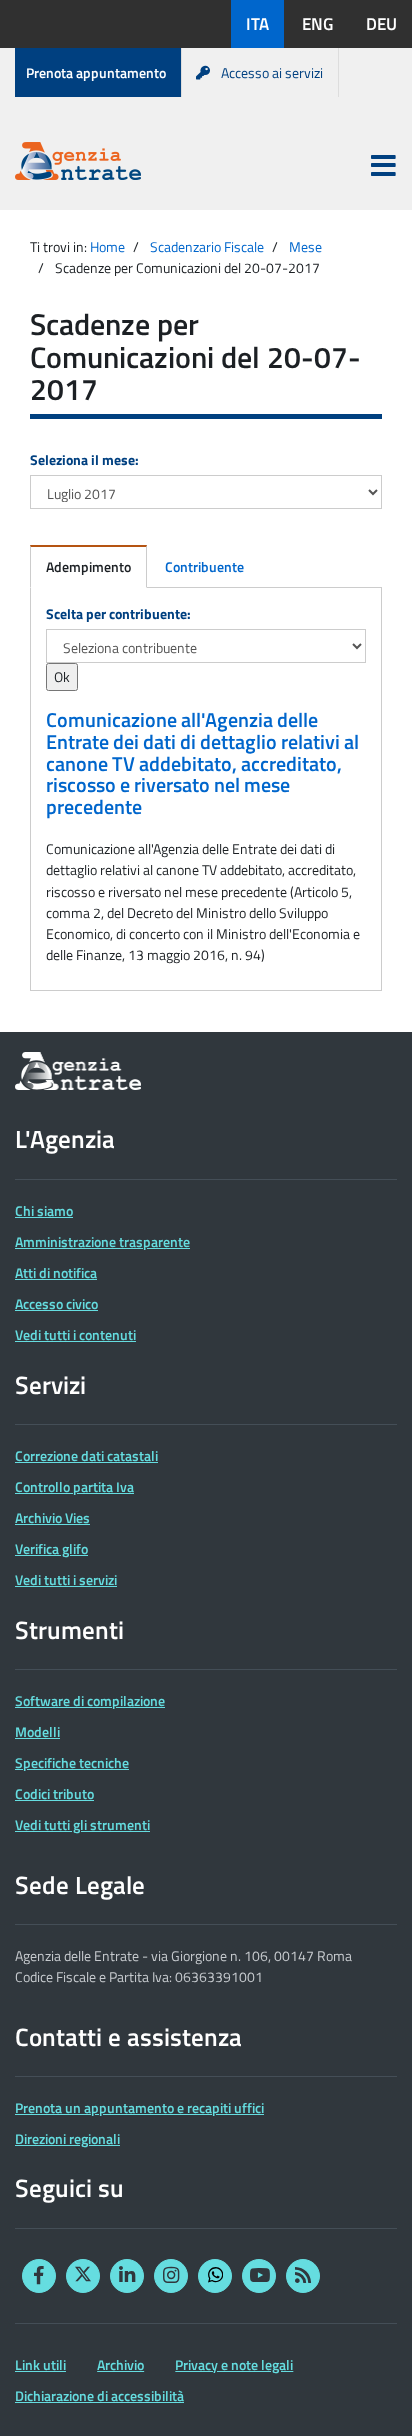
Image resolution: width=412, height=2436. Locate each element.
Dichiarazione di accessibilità (99, 2395)
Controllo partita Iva (74, 1486)
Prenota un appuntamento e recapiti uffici (139, 2107)
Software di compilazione (90, 1700)
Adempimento (88, 566)
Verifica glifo (51, 1548)
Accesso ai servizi (272, 72)
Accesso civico (56, 1303)
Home (107, 246)
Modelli (37, 1731)
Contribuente (204, 566)
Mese (305, 246)
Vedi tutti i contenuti (75, 1334)
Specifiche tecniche (72, 1762)
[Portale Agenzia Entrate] (78, 164)
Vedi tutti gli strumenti (82, 1824)
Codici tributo (54, 1793)
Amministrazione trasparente (102, 1241)
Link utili (40, 2364)
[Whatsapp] (215, 2276)
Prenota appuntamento (96, 72)
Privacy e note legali (234, 2364)
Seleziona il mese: (84, 459)
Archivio (120, 2364)
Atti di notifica (56, 1272)
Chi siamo (44, 1210)
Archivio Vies (52, 1517)
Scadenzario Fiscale (207, 246)
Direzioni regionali (67, 2138)
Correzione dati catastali (86, 1455)
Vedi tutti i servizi (66, 1579)
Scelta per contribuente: (118, 613)
